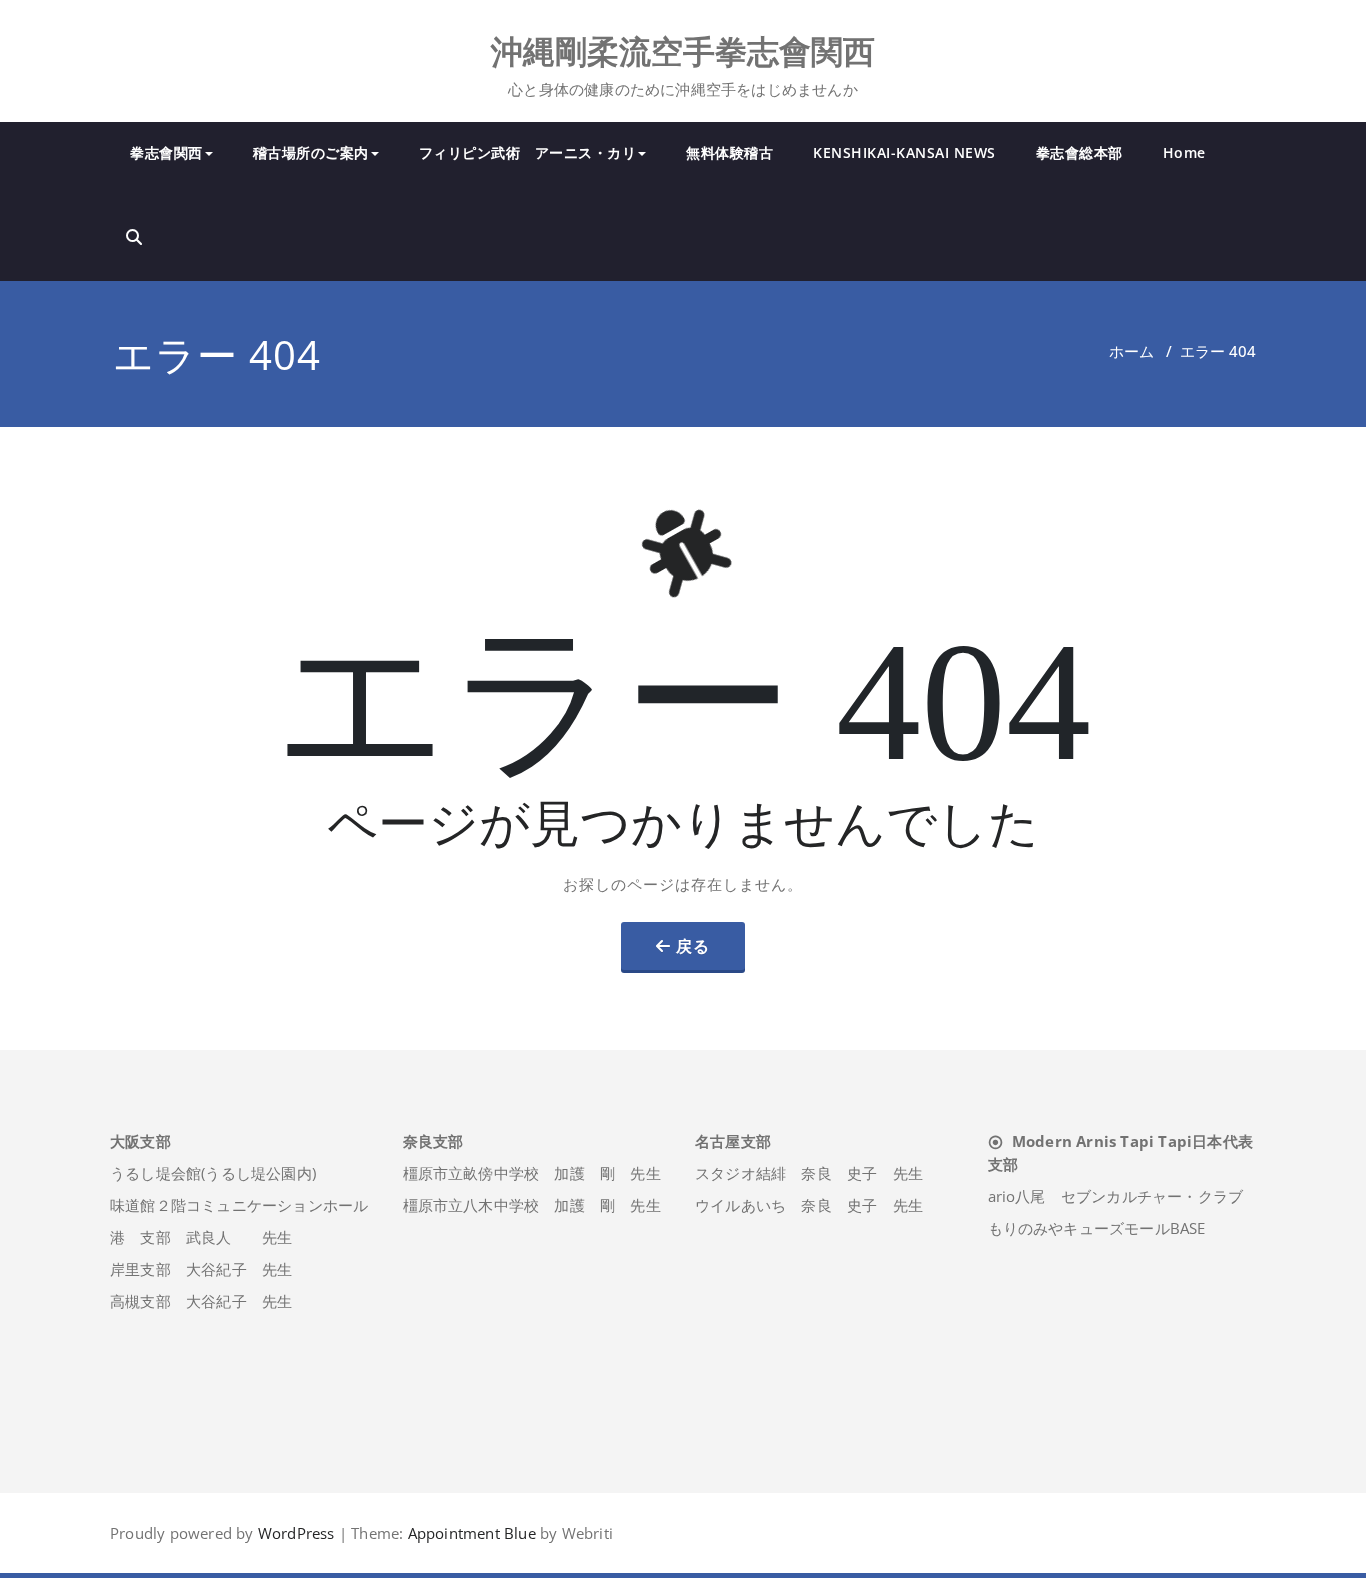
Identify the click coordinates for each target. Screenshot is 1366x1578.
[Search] (134, 237)
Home (1184, 152)
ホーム (1131, 351)
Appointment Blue (469, 1533)
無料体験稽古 (729, 152)
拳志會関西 (166, 152)
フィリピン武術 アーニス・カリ (528, 152)
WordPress (296, 1533)
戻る (693, 946)
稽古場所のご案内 (311, 152)
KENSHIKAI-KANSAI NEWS (904, 152)
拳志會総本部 (1079, 152)
